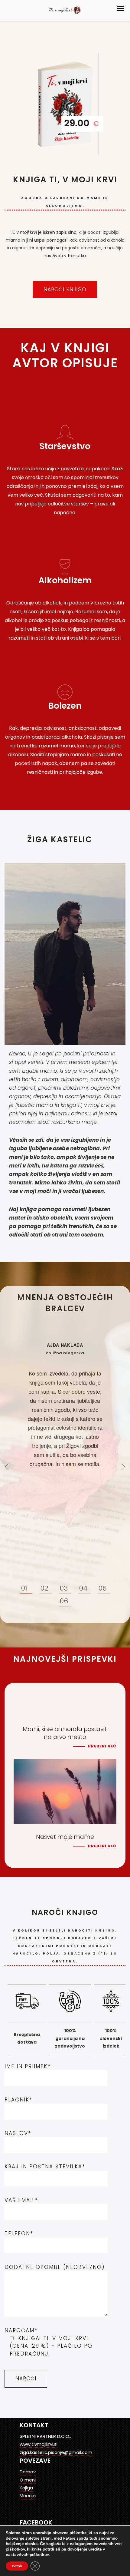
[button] (120, 9)
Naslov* (18, 2133)
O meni (28, 2480)
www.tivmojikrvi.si (39, 2444)
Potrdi (17, 2566)
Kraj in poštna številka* (45, 2167)
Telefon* (19, 2233)
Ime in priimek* (28, 2066)
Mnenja (28, 2496)
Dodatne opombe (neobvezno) (55, 2267)
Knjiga (26, 2488)
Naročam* (49, 2342)
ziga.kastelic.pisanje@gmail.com (56, 2452)
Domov (28, 2472)
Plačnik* (18, 2100)
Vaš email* (21, 2200)
